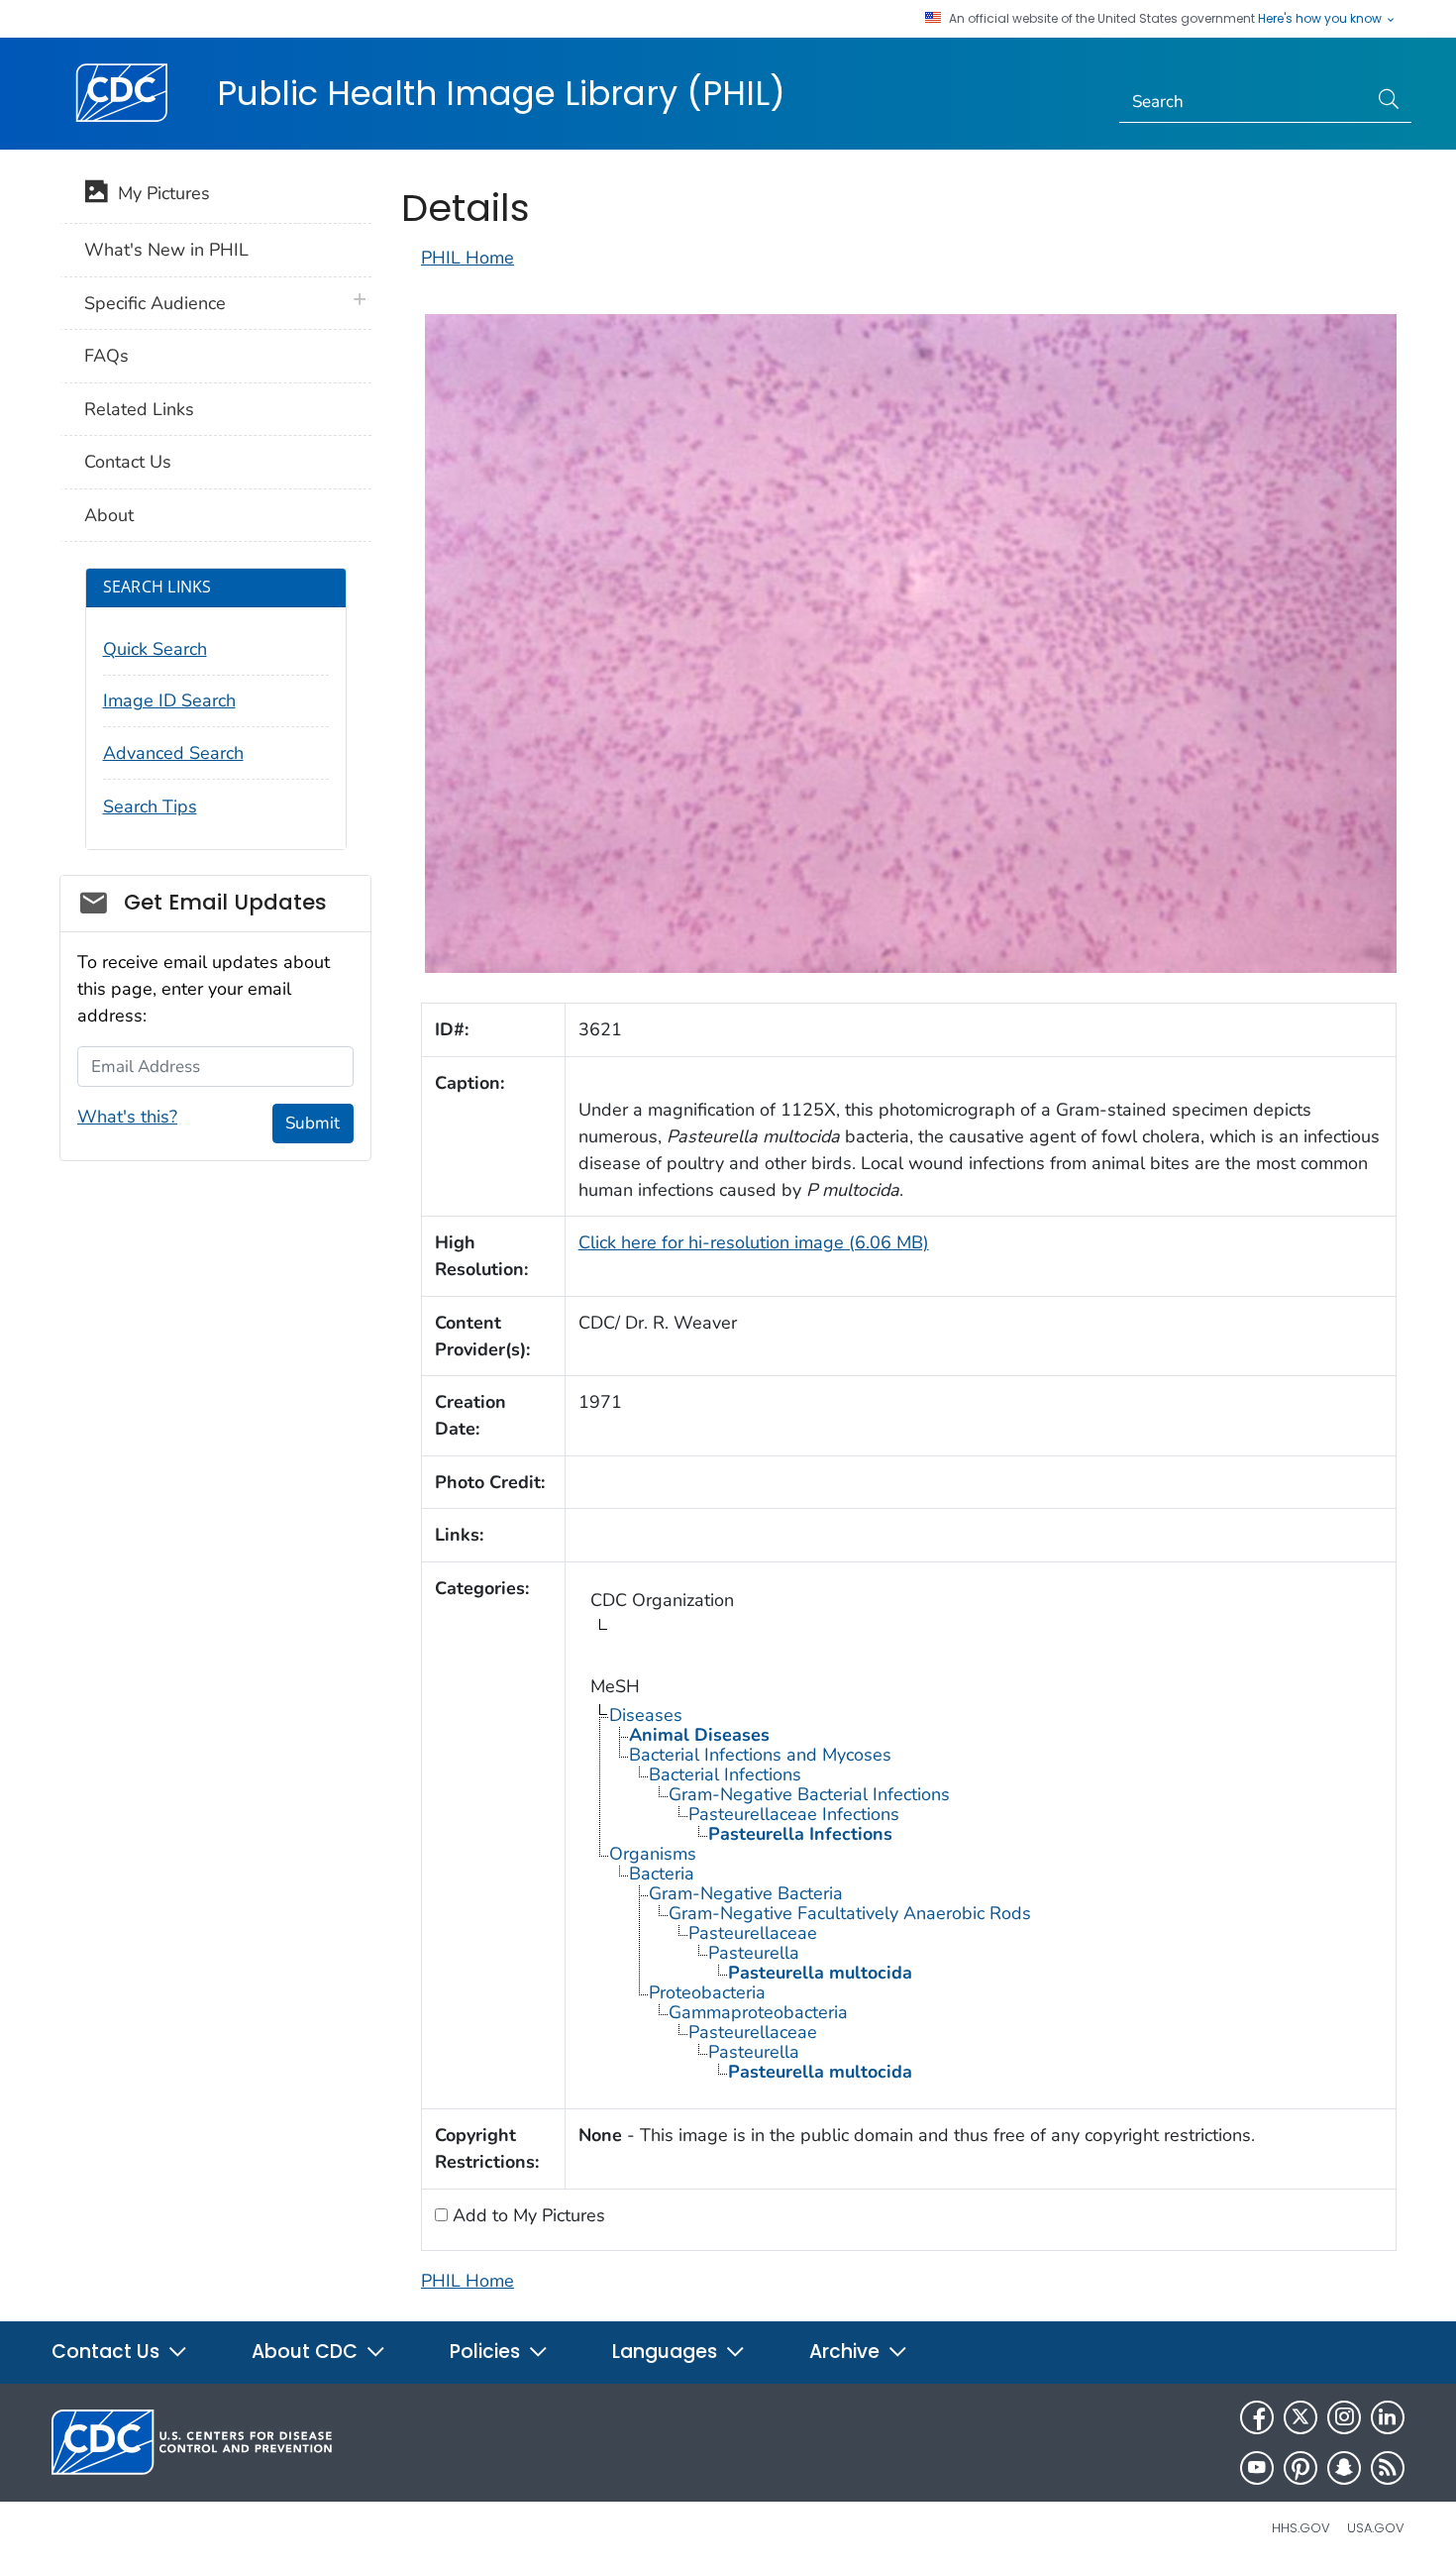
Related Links (139, 409)
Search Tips (150, 806)
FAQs (106, 356)
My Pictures (159, 193)
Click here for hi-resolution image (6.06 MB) (754, 1242)
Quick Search (155, 649)
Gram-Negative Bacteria (746, 1893)
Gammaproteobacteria (758, 2012)
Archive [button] (847, 2352)
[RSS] (1388, 2468)
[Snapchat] (1344, 2468)
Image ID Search (169, 700)
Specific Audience (155, 303)
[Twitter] (1300, 2417)
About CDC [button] (307, 2352)
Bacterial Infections (725, 1774)
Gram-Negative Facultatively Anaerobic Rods (850, 1913)
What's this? (127, 1117)
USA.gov (1376, 2528)
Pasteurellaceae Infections (794, 1814)
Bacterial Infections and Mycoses (760, 1755)
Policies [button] (487, 2352)
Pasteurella (754, 1953)
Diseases (646, 1715)
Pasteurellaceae (753, 1933)
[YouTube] (1257, 2468)
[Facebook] (1257, 2417)
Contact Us (128, 462)
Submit (312, 1123)
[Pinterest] (1300, 2468)
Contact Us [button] (108, 2352)
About (109, 515)
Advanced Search (173, 753)
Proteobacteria (707, 1992)
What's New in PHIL (166, 250)
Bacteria (662, 1874)
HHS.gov (1301, 2528)
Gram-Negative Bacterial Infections (809, 1794)
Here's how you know (1321, 19)
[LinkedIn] (1388, 2417)
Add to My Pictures (526, 2215)
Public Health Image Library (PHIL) (501, 93)
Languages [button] (667, 2352)
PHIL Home (468, 258)
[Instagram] (1344, 2417)
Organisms (653, 1854)
